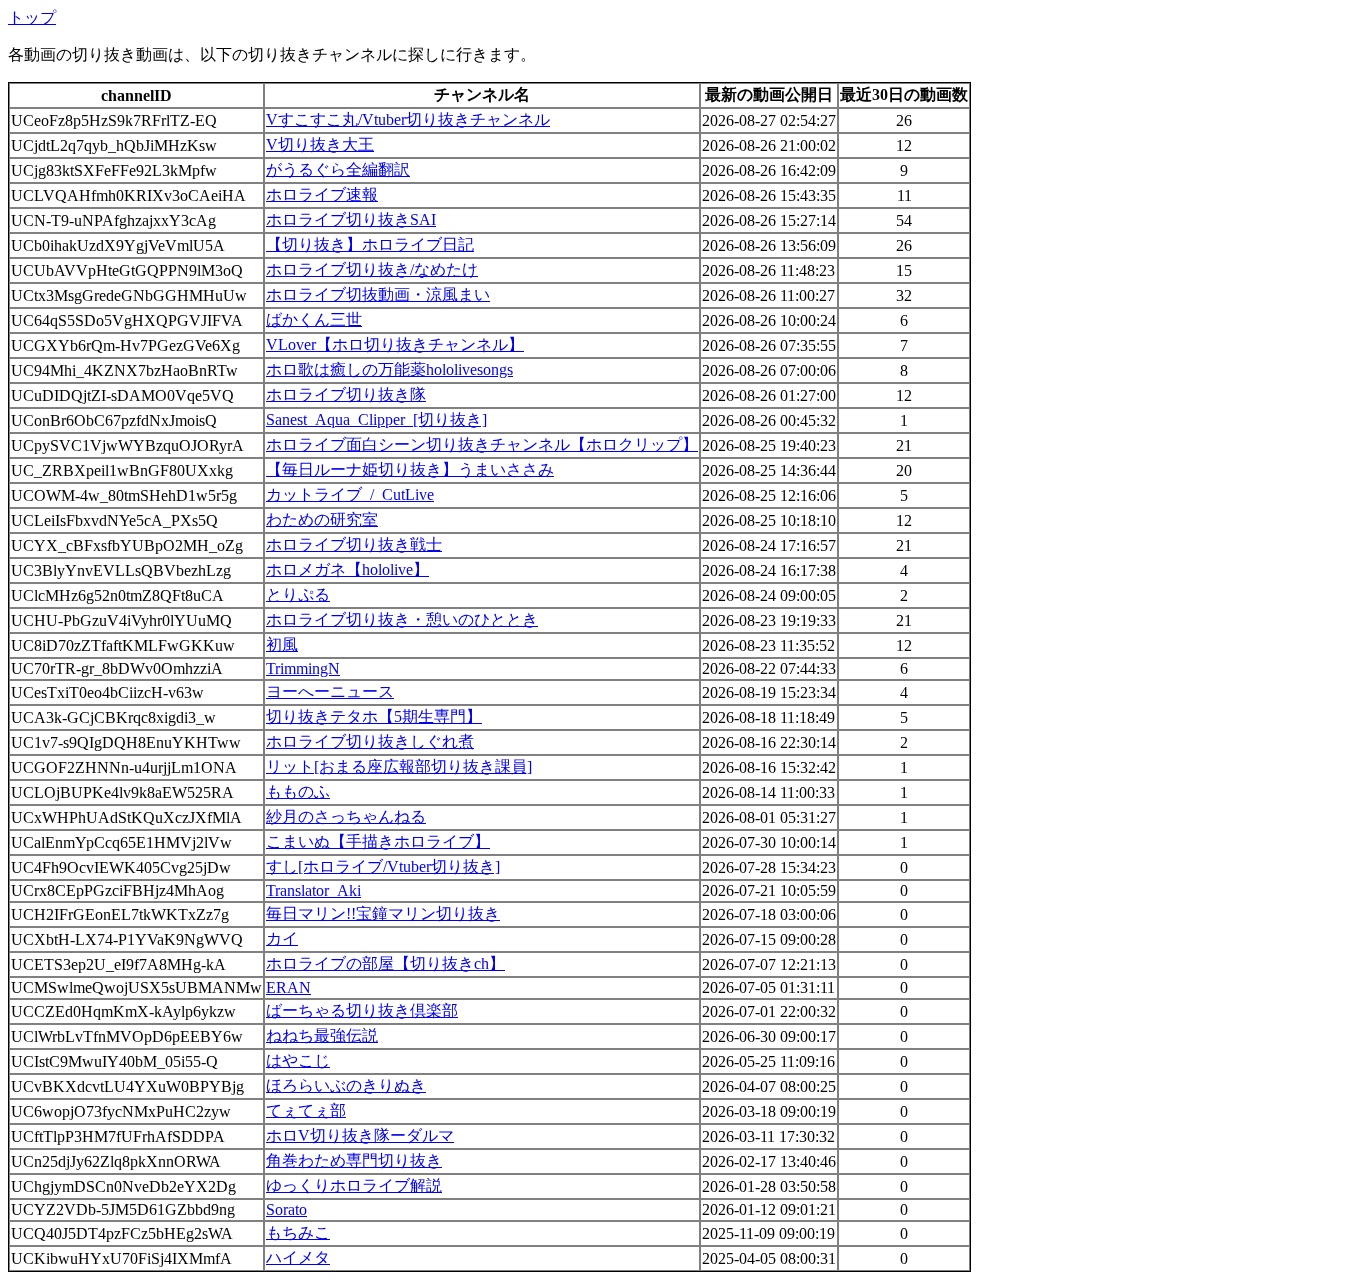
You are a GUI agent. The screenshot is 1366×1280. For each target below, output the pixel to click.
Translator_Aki (313, 890)
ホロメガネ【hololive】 (347, 569)
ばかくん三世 (314, 319)
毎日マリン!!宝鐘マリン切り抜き (383, 913)
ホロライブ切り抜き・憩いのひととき (402, 619)
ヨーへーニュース (330, 691)
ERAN (288, 987)
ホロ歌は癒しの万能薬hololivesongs (389, 369)
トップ (32, 17)
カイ (282, 938)
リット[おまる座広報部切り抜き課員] (399, 766)
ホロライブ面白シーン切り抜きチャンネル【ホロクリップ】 (482, 444)
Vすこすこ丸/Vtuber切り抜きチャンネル (408, 119)
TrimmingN (303, 668)
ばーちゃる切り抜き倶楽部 (362, 1010)
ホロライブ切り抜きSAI (351, 219)
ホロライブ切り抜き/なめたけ (372, 269)
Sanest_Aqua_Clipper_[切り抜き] (376, 419)
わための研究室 (322, 519)
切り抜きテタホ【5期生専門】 (374, 716)
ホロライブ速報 (322, 194)
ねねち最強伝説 (322, 1035)
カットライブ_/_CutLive (350, 494)
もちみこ (298, 1232)
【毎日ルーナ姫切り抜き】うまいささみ (410, 469)
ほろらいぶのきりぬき (346, 1085)
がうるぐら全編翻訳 (338, 169)
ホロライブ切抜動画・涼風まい (378, 294)
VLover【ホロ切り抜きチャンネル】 (395, 344)
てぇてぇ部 (306, 1110)
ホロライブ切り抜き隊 (346, 394)
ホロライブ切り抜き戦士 (354, 544)
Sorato (286, 1209)
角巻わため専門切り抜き (354, 1160)
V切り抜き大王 (320, 144)
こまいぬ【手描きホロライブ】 (378, 841)
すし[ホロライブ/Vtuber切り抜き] (383, 866)
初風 (282, 644)
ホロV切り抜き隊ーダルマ (360, 1135)
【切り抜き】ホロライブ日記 (370, 244)
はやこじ (298, 1060)
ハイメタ (298, 1257)
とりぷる (298, 594)
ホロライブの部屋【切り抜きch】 (385, 963)
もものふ (298, 791)
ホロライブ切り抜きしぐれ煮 (370, 741)
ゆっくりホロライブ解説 (354, 1185)
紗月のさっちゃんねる (346, 816)
